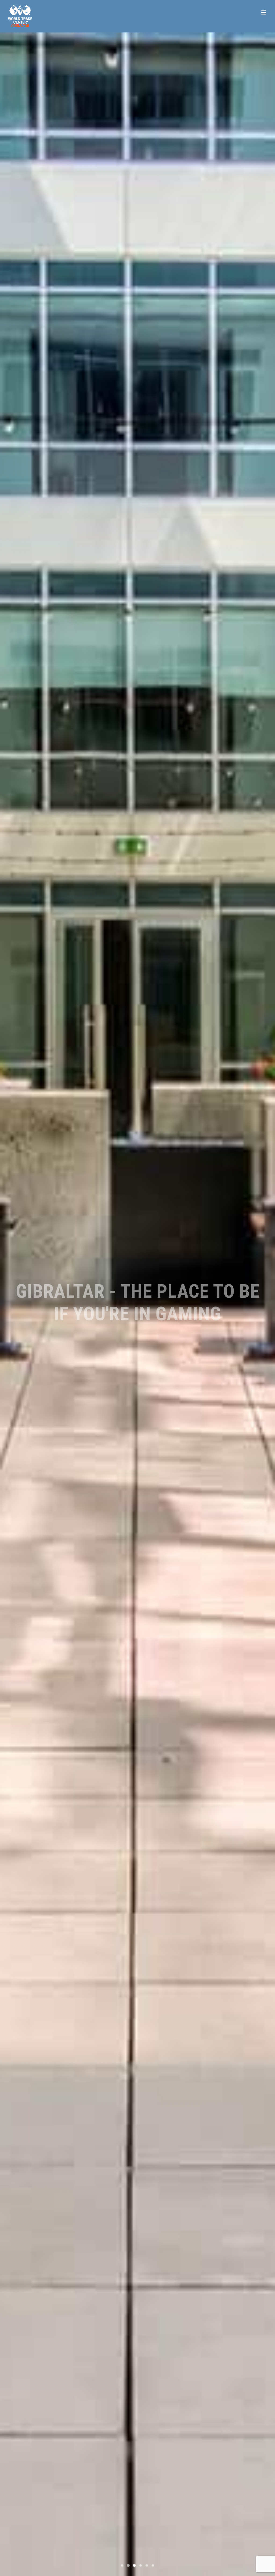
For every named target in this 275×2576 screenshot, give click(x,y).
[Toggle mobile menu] (264, 12)
